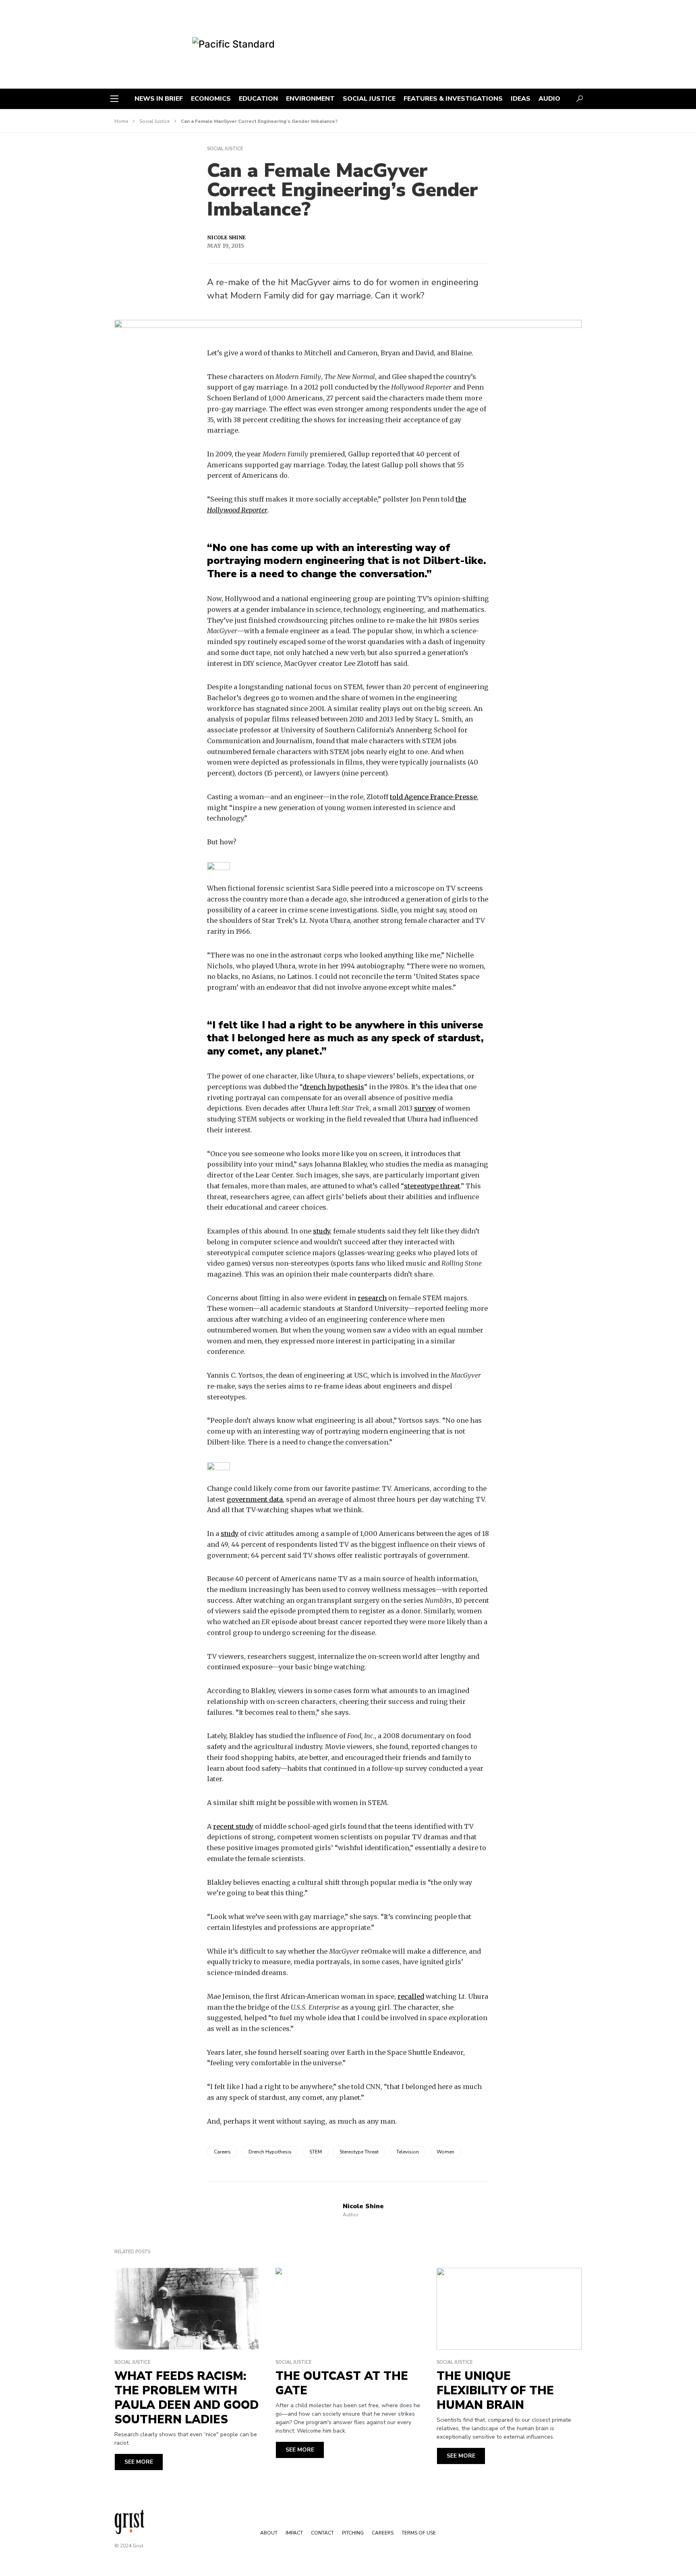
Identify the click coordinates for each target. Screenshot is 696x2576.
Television (408, 2152)
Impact (294, 2533)
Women (445, 2152)
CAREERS (383, 2533)
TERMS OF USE (419, 2533)
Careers (222, 2152)
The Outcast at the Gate (342, 2383)
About (269, 2533)
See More (139, 2462)
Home (121, 121)
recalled (411, 1996)
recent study (233, 1826)
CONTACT (322, 2533)
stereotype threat (432, 1186)
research (372, 1298)
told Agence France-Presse (433, 797)
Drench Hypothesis (270, 2152)
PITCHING (353, 2533)
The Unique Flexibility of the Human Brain (495, 2391)
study (321, 1231)
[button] (114, 99)
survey (425, 1108)
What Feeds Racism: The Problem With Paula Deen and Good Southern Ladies (186, 2398)
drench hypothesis (333, 1087)
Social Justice (154, 121)
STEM (316, 2152)
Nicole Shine (226, 237)
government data (255, 1499)
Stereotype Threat (359, 2152)
